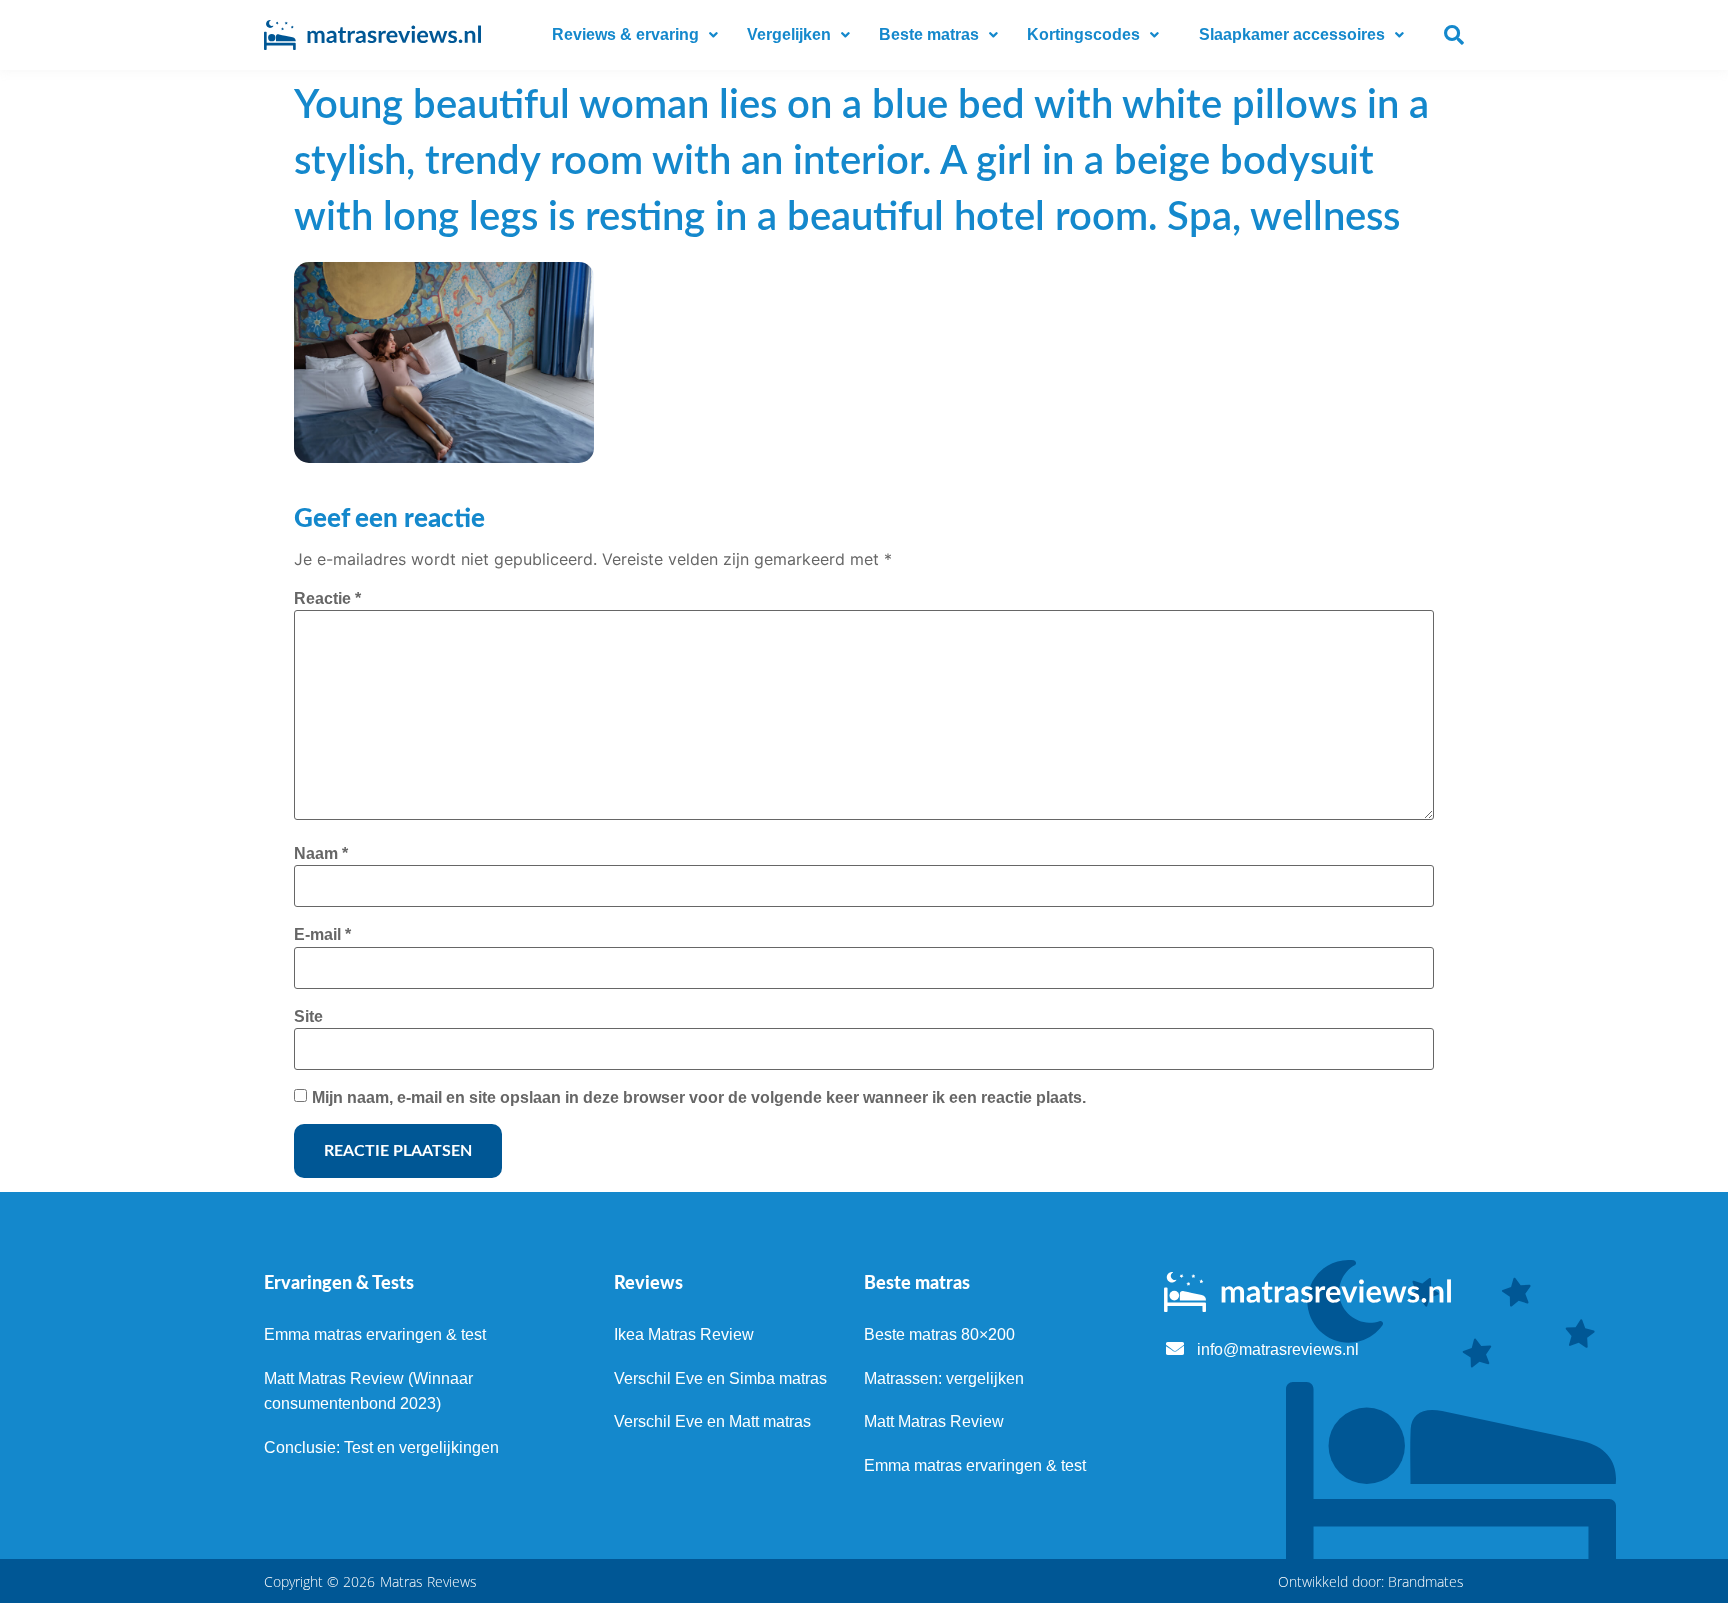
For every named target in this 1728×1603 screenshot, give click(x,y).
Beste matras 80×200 (939, 1334)
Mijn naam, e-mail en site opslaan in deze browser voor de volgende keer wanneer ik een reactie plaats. (699, 1097)
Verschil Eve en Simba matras (720, 1378)
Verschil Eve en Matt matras (712, 1421)
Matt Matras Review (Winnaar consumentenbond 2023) (368, 1391)
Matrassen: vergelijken (944, 1378)
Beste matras (929, 34)
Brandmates (1426, 1581)
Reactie (327, 598)
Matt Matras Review (934, 1421)
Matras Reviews (428, 1581)
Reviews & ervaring (625, 34)
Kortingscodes (1083, 34)
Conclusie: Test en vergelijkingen (381, 1447)
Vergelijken (789, 34)
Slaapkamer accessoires (1292, 34)
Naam (321, 853)
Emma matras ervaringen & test (375, 1334)
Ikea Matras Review (684, 1334)
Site (308, 1016)
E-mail (322, 934)
